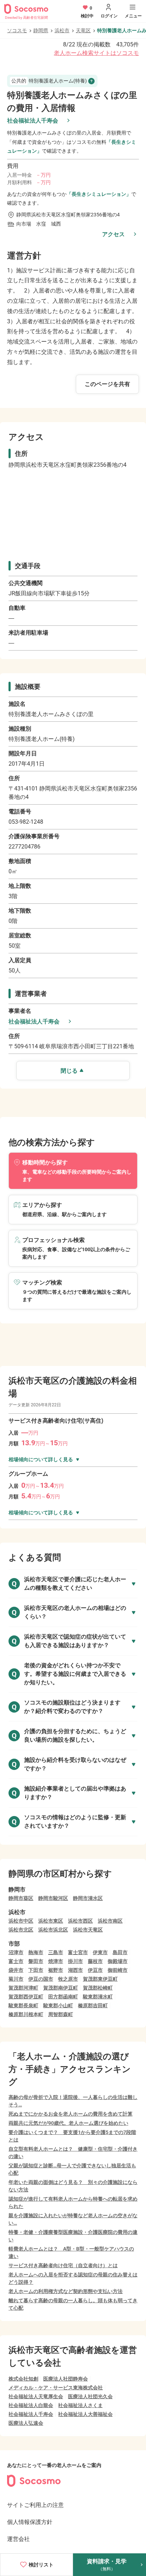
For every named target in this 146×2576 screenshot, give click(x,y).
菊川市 (16, 1979)
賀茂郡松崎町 (98, 1988)
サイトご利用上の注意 (35, 2505)
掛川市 (75, 1961)
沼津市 (16, 1952)
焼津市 (56, 1961)
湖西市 (75, 1970)
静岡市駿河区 (53, 1898)
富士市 (16, 1961)
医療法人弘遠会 (26, 2423)
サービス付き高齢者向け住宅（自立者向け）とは (63, 2265)
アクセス (113, 234)
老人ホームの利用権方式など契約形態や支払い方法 (66, 2291)
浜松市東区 (51, 1921)
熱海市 (36, 1952)
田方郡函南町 (63, 1997)
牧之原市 (68, 1979)
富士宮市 (78, 1952)
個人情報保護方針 (30, 2522)
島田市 (120, 1952)
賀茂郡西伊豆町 (26, 1997)
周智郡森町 (61, 2014)
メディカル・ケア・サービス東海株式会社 (56, 2388)
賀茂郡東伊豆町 (100, 1979)
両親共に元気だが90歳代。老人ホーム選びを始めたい (68, 2123)
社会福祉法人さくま (80, 2405)
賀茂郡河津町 (23, 1988)
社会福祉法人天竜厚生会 (36, 2396)
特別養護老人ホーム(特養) (49, 81)
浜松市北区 (21, 1930)
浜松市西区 (80, 1921)
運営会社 (18, 2539)
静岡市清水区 (88, 1898)
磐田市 (36, 1961)
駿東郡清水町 (98, 1997)
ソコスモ (17, 30)
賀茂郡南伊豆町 (61, 1988)
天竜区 (83, 30)
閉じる (69, 1071)
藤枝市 (95, 1961)
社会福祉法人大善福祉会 (85, 2414)
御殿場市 (118, 1961)
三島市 (56, 1952)
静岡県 (41, 30)
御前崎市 (118, 1970)
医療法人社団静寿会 (66, 2379)
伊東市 (100, 1952)
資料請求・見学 (107, 2565)
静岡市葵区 (21, 1898)
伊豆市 (95, 1970)
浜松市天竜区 (88, 1930)
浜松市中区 (21, 1921)
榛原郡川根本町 (26, 2014)
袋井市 (16, 1970)
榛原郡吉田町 (93, 2005)
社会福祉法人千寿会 (33, 121)
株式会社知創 (23, 2379)
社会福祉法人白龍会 (31, 2405)
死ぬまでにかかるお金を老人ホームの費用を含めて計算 (71, 2114)
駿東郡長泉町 (23, 2005)
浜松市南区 (110, 1921)
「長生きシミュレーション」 (99, 194)
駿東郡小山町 (58, 2005)
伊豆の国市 (41, 1979)
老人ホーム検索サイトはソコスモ (96, 53)
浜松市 (62, 30)
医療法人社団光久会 (90, 2396)
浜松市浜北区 (53, 1930)
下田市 (36, 1970)
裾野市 (56, 1970)
